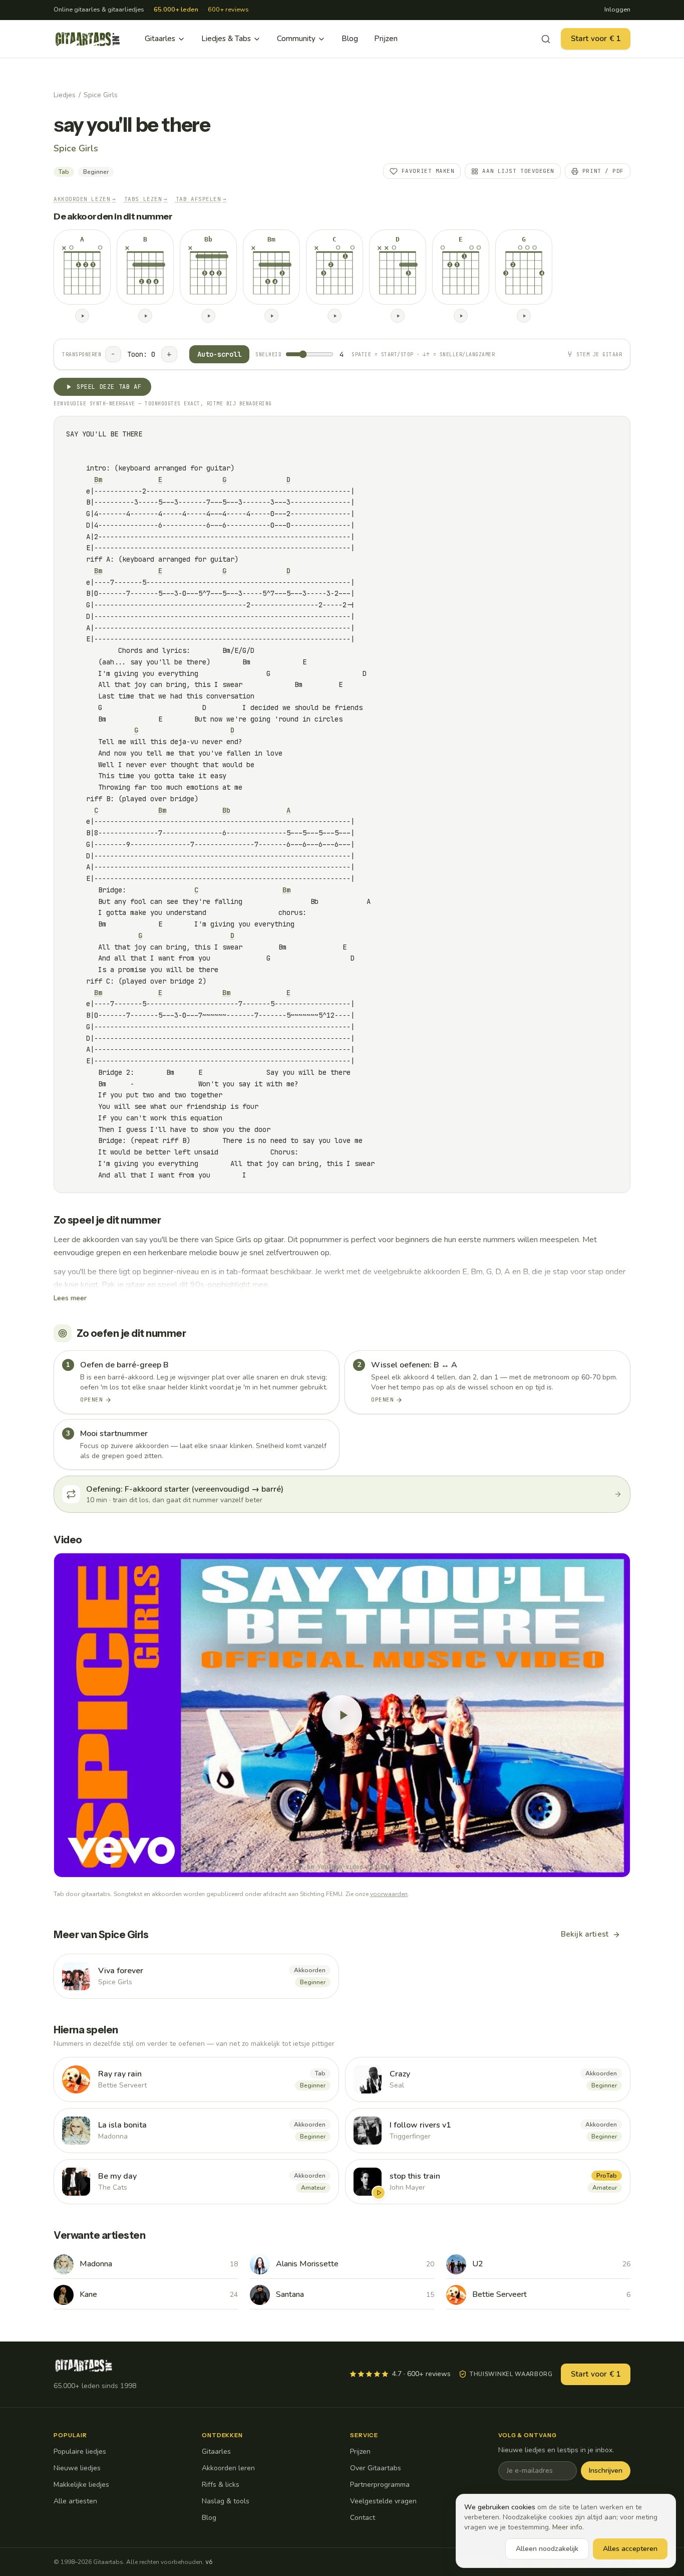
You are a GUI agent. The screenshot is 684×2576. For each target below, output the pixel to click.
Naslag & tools (226, 2501)
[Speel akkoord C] (334, 316)
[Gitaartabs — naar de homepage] (88, 39)
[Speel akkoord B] (145, 316)
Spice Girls (101, 95)
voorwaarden (389, 1894)
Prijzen (386, 39)
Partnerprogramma (380, 2485)
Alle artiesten (75, 2501)
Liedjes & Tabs (226, 39)
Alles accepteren (630, 2549)
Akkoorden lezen (85, 199)
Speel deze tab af (109, 387)
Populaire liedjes (80, 2451)
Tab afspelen (201, 199)
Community (296, 39)
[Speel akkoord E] (461, 316)
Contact (363, 2518)
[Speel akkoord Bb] (208, 316)
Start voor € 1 (596, 39)
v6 (209, 2562)
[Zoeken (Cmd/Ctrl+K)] (546, 39)
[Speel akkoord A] (82, 316)
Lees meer (70, 1298)
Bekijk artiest (585, 1934)
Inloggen (617, 10)
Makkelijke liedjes (81, 2485)
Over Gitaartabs (376, 2468)
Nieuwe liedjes (77, 2468)
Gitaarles (160, 39)
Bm (98, 480)
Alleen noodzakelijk (547, 2549)
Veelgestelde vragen (383, 2501)
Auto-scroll (219, 354)
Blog (350, 39)
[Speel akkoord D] (398, 316)
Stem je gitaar (599, 355)
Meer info (567, 2527)
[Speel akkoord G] (524, 316)
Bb (226, 810)
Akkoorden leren (228, 2468)
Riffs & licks (221, 2485)
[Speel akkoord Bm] (271, 316)
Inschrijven (606, 2471)
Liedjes (65, 95)
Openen (91, 1399)
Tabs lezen (146, 199)
